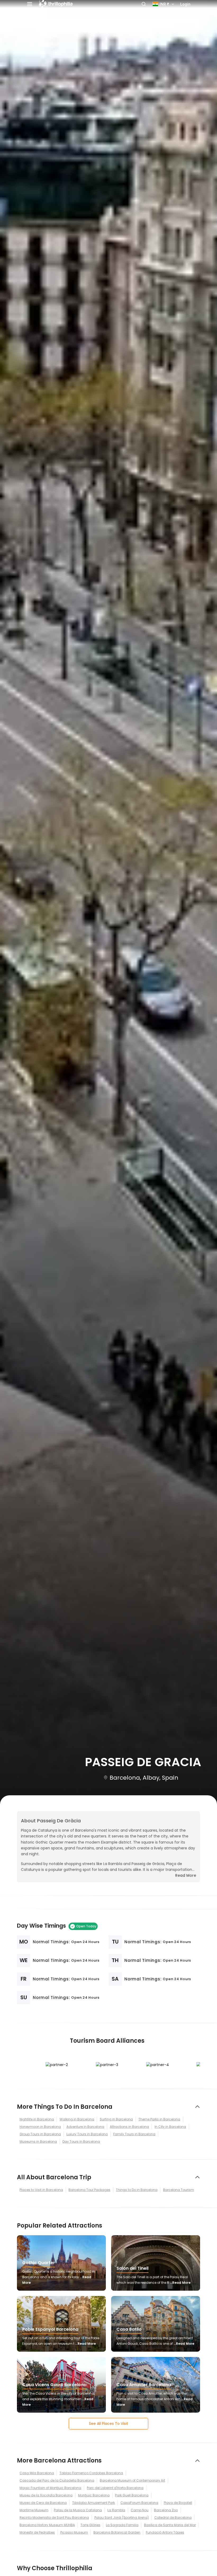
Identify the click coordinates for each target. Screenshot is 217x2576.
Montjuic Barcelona (94, 2495)
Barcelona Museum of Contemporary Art (132, 2480)
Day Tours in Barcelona (81, 2141)
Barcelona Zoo (166, 2510)
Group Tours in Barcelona (40, 2134)
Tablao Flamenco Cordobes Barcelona (91, 2473)
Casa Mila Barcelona (37, 2473)
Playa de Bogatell (178, 2503)
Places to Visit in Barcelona (41, 2190)
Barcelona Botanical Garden (117, 2532)
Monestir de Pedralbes (37, 2532)
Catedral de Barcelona (173, 2518)
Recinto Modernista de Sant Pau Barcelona (54, 2518)
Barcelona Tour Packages (89, 2190)
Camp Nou (140, 2510)
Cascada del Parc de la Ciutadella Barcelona (57, 2480)
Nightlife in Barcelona (37, 2119)
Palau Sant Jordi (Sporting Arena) (122, 2518)
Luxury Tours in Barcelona (87, 2134)
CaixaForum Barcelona (139, 2503)
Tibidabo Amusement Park (94, 2503)
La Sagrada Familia (122, 2525)
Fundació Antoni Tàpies (165, 2532)
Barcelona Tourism (178, 2190)
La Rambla (116, 2510)
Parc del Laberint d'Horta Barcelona (115, 2488)
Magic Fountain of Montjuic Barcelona (50, 2488)
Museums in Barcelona (38, 2141)
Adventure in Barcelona (85, 2127)
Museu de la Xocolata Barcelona (46, 2495)
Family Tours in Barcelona (134, 2134)
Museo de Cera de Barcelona (43, 2503)
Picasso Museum (74, 2532)
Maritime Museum (34, 2510)
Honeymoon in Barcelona (40, 2127)
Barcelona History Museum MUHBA (47, 2525)
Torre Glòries (90, 2525)
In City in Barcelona (170, 2127)
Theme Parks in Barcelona (159, 2119)
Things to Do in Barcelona (137, 2190)
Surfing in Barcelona (116, 2119)
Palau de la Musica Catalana (78, 2510)
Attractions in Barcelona (129, 2127)
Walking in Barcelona (77, 2119)
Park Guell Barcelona (132, 2495)
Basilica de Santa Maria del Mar (170, 2525)
